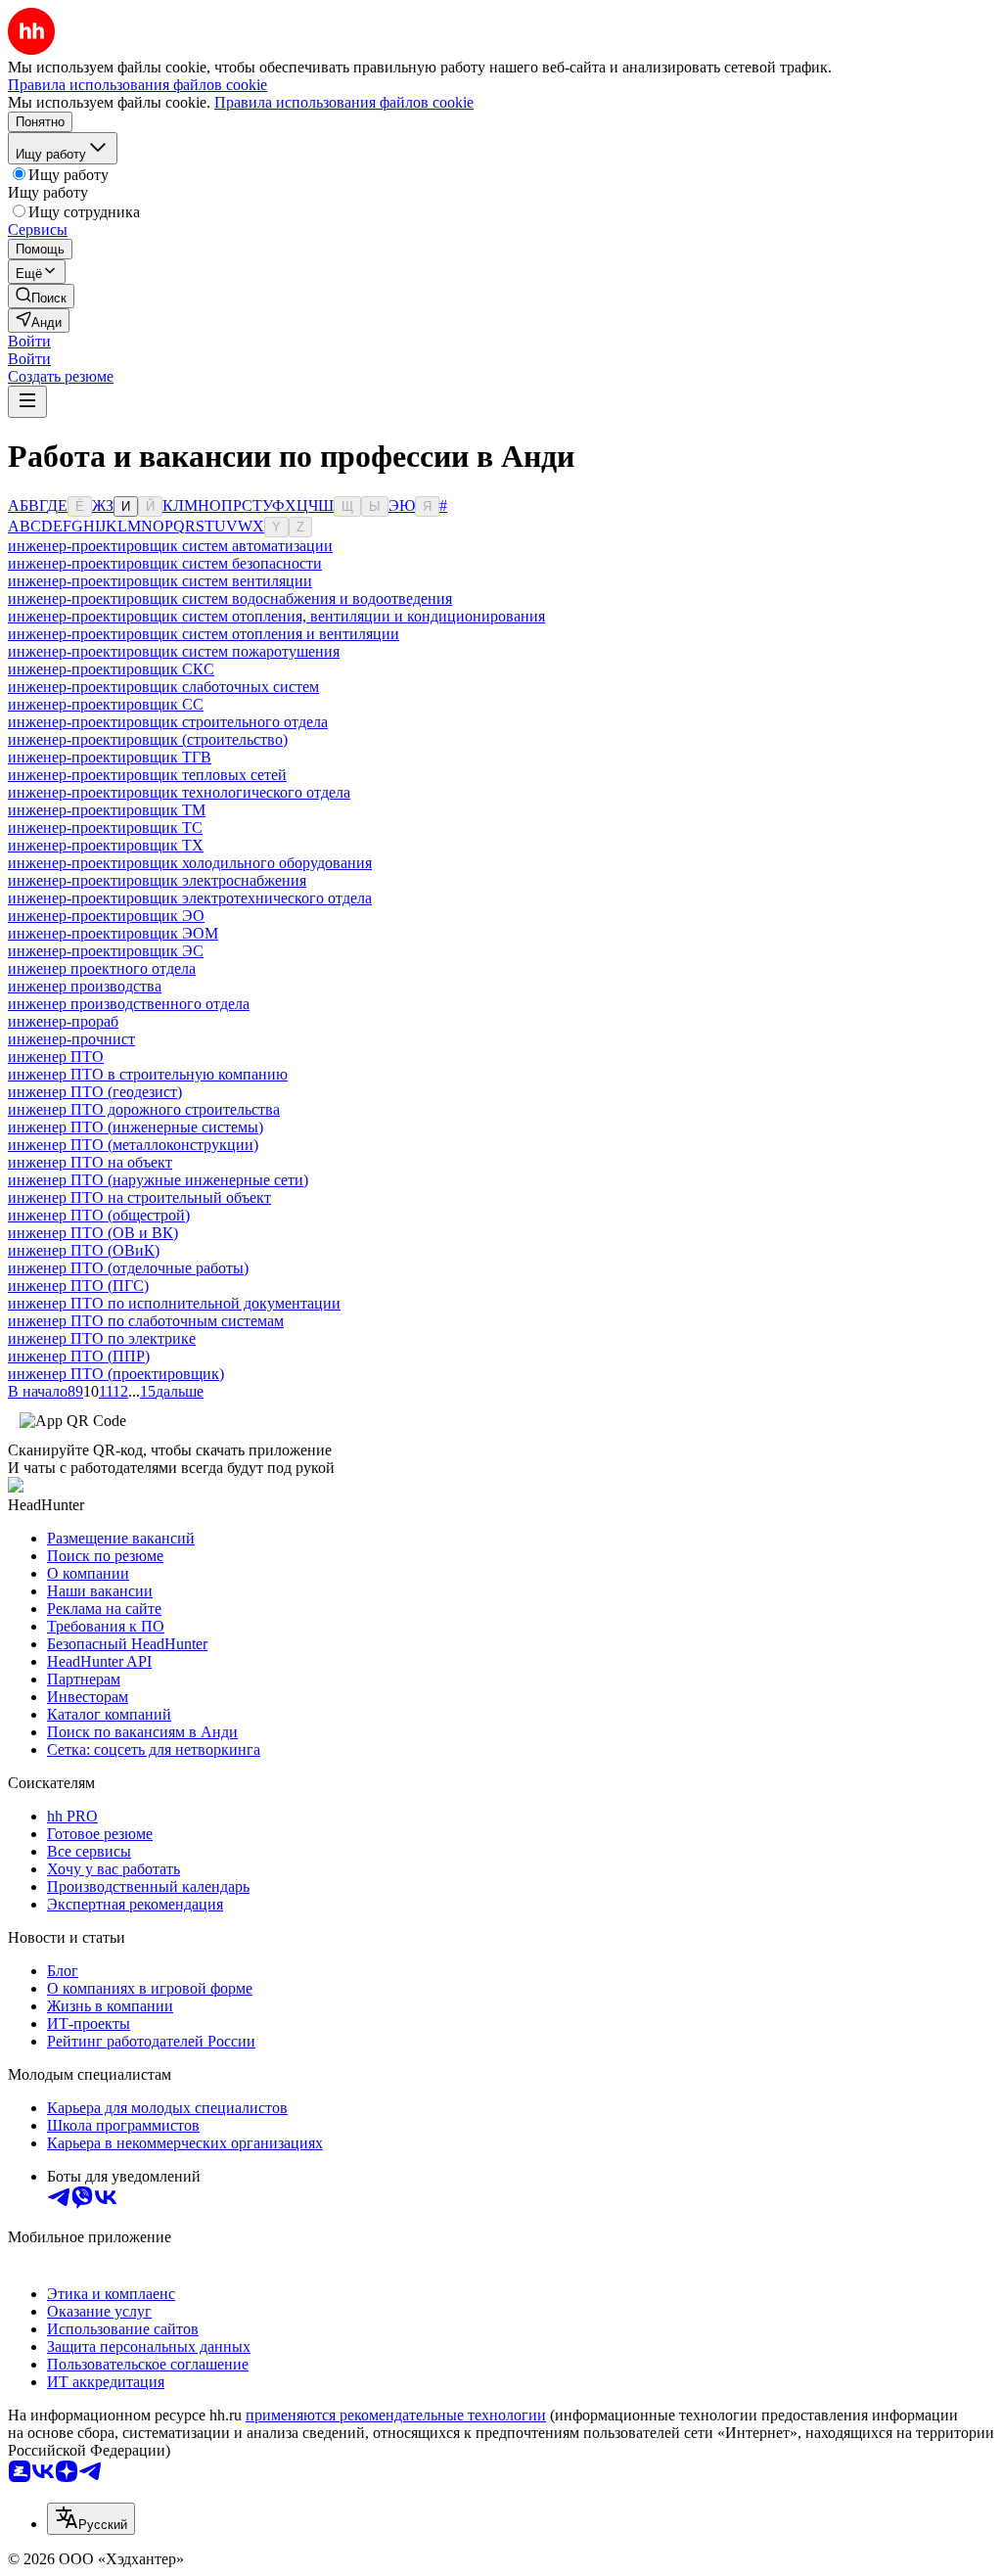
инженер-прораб (63, 1021)
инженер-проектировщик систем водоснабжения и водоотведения (230, 598)
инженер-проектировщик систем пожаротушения (174, 651)
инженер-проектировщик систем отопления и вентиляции (204, 634)
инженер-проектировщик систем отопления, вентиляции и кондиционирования (276, 616)
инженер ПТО (56, 1057)
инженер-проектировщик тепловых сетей (147, 775)
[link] (41, 296)
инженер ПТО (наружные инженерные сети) (158, 1180)
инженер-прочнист (71, 1039)
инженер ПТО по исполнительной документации (174, 1303)
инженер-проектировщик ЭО (106, 916)
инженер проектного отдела (102, 968)
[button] (29, 341)
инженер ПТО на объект (90, 1162)
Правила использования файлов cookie (344, 102)
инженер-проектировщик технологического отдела (179, 792)
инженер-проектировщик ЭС (106, 951)
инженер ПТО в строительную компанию (148, 1074)
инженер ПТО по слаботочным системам (146, 1321)
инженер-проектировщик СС (106, 704)
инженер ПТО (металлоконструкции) (133, 1145)
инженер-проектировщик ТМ (107, 810)
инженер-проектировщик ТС (105, 828)
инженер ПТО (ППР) (79, 1356)
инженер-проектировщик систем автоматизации (170, 546)
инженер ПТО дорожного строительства (144, 1109)
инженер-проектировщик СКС (111, 669)
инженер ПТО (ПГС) (78, 1286)
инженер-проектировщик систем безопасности (165, 563)
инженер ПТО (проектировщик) (116, 1374)
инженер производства (85, 986)
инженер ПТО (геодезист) (95, 1092)
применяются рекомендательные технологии (396, 2415)
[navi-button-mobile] (27, 402)
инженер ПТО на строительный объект (139, 1197)
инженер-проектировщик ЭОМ (113, 933)
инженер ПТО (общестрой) (99, 1215)
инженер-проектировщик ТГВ (110, 757)
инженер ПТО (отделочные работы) (128, 1268)
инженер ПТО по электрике (102, 1338)
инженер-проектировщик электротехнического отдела (190, 898)
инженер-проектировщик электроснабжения (157, 880)
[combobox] (91, 2519)
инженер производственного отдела (129, 1004)
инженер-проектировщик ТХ (106, 845)
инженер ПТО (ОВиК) (84, 1250)
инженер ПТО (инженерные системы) (136, 1127)
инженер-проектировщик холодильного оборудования (190, 863)
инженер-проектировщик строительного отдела (168, 722)
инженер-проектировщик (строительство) (148, 739)
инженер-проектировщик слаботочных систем (163, 687)
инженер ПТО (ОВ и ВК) (93, 1233)
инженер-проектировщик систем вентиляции (160, 581)
